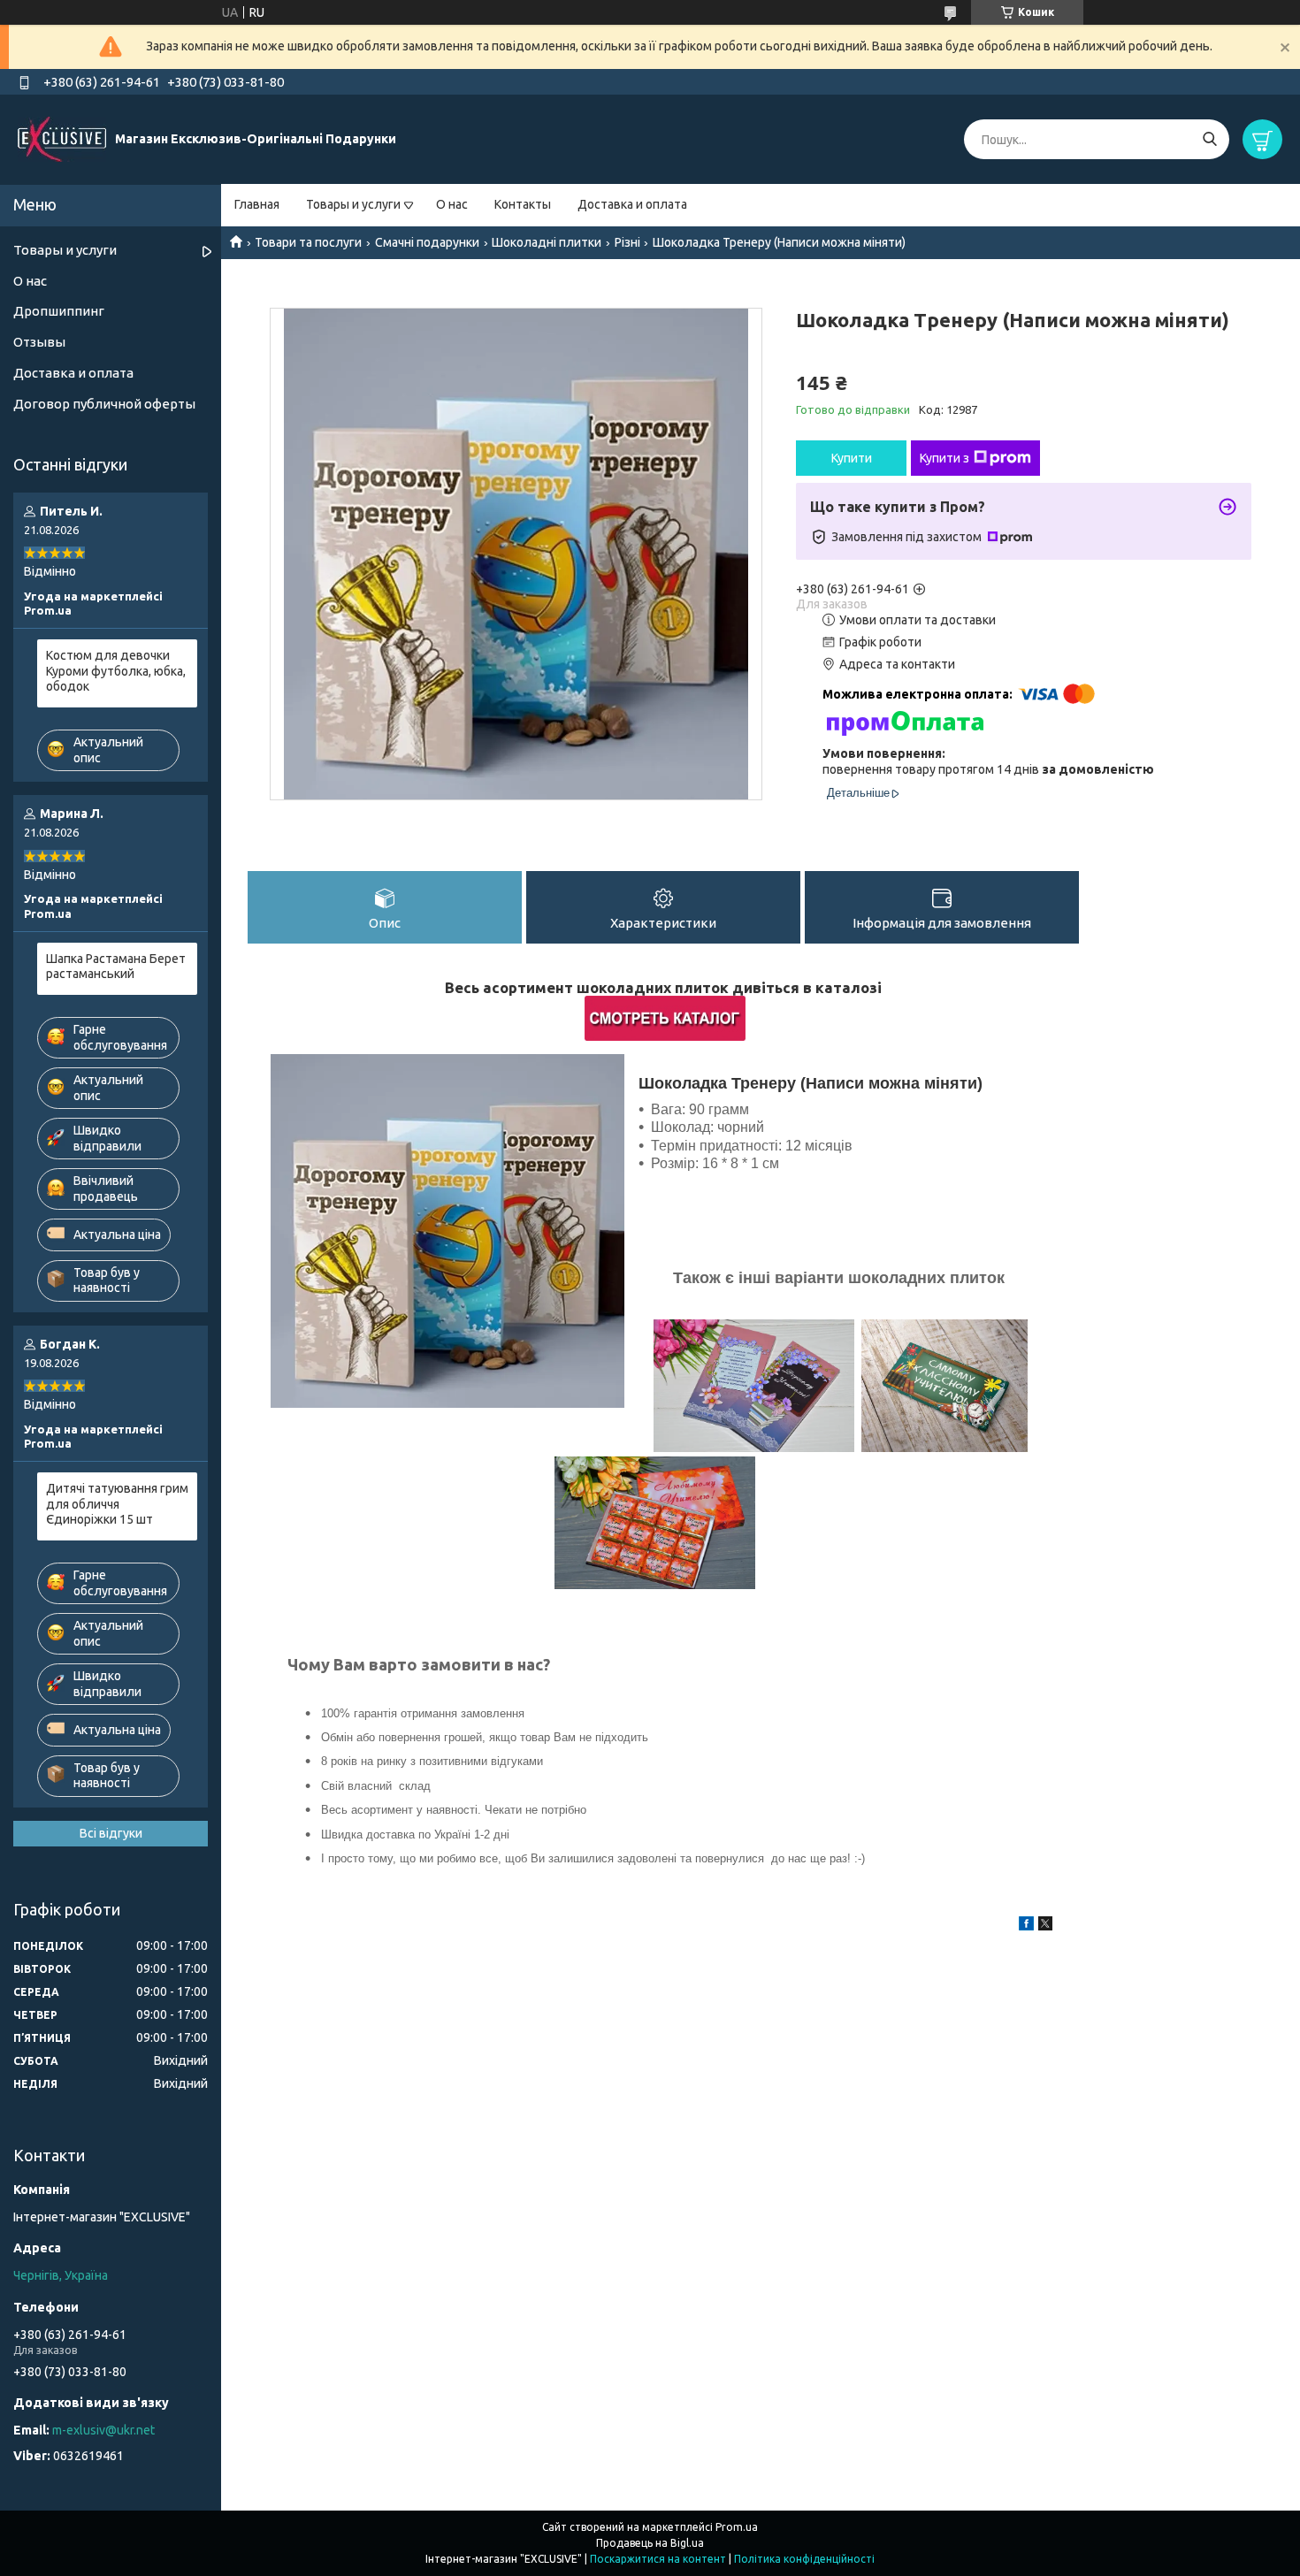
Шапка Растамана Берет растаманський (116, 967)
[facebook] (1026, 1926)
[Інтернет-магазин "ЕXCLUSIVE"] (62, 139)
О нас (452, 204)
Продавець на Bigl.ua (650, 2543)
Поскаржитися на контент (658, 2559)
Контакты (523, 204)
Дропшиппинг (59, 311)
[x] (1045, 1926)
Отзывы (39, 342)
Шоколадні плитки (547, 242)
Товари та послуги (308, 242)
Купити (852, 458)
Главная (257, 204)
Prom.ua (737, 2527)
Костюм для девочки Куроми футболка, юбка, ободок (116, 671)
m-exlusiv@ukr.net (103, 2430)
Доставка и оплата (632, 204)
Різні (627, 242)
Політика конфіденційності (804, 2559)
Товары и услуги (353, 204)
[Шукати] (1209, 139)
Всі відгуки (111, 1833)
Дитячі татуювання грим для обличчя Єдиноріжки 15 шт (117, 1504)
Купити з (944, 458)
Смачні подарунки (427, 242)
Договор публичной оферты (104, 404)
